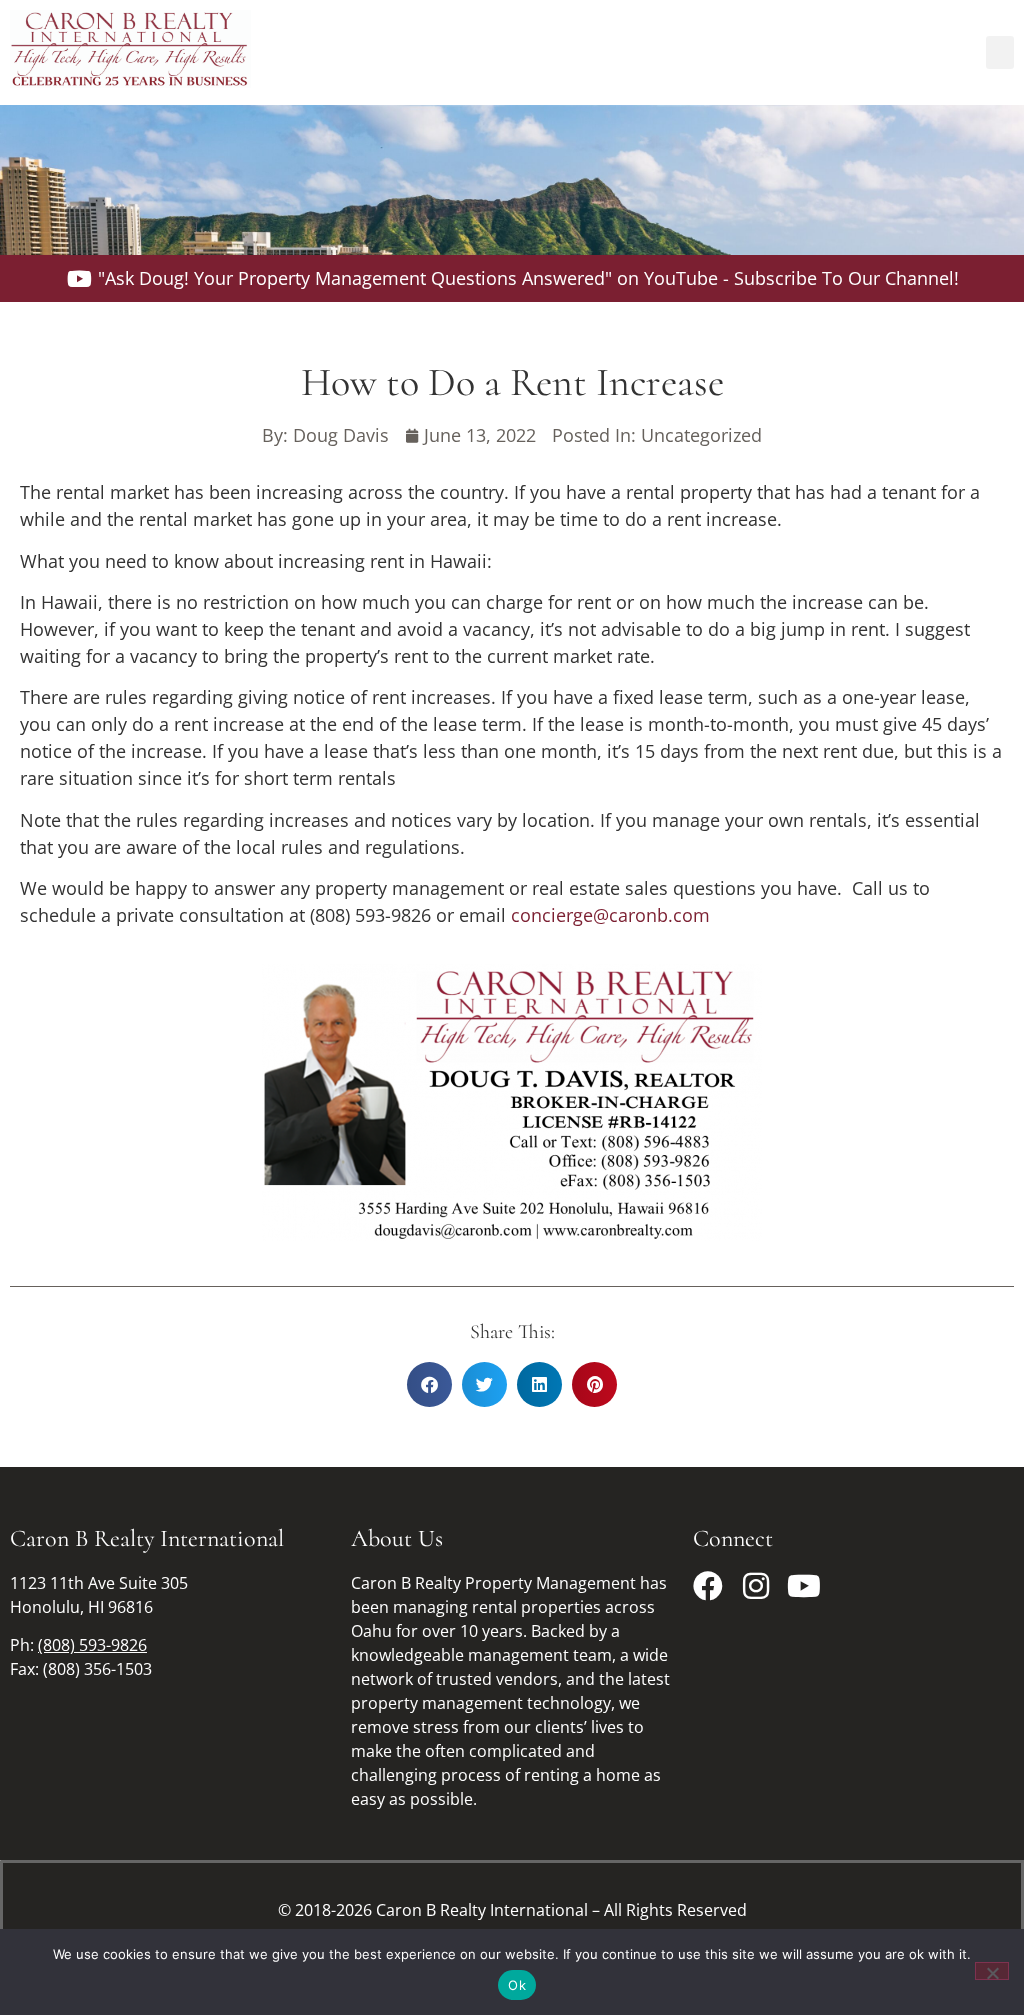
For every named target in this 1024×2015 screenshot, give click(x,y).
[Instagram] (756, 1586)
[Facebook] (708, 1586)
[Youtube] (804, 1586)
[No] (992, 1971)
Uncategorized (701, 435)
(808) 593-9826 (92, 1645)
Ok (517, 1985)
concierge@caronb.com (610, 915)
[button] (1000, 52)
